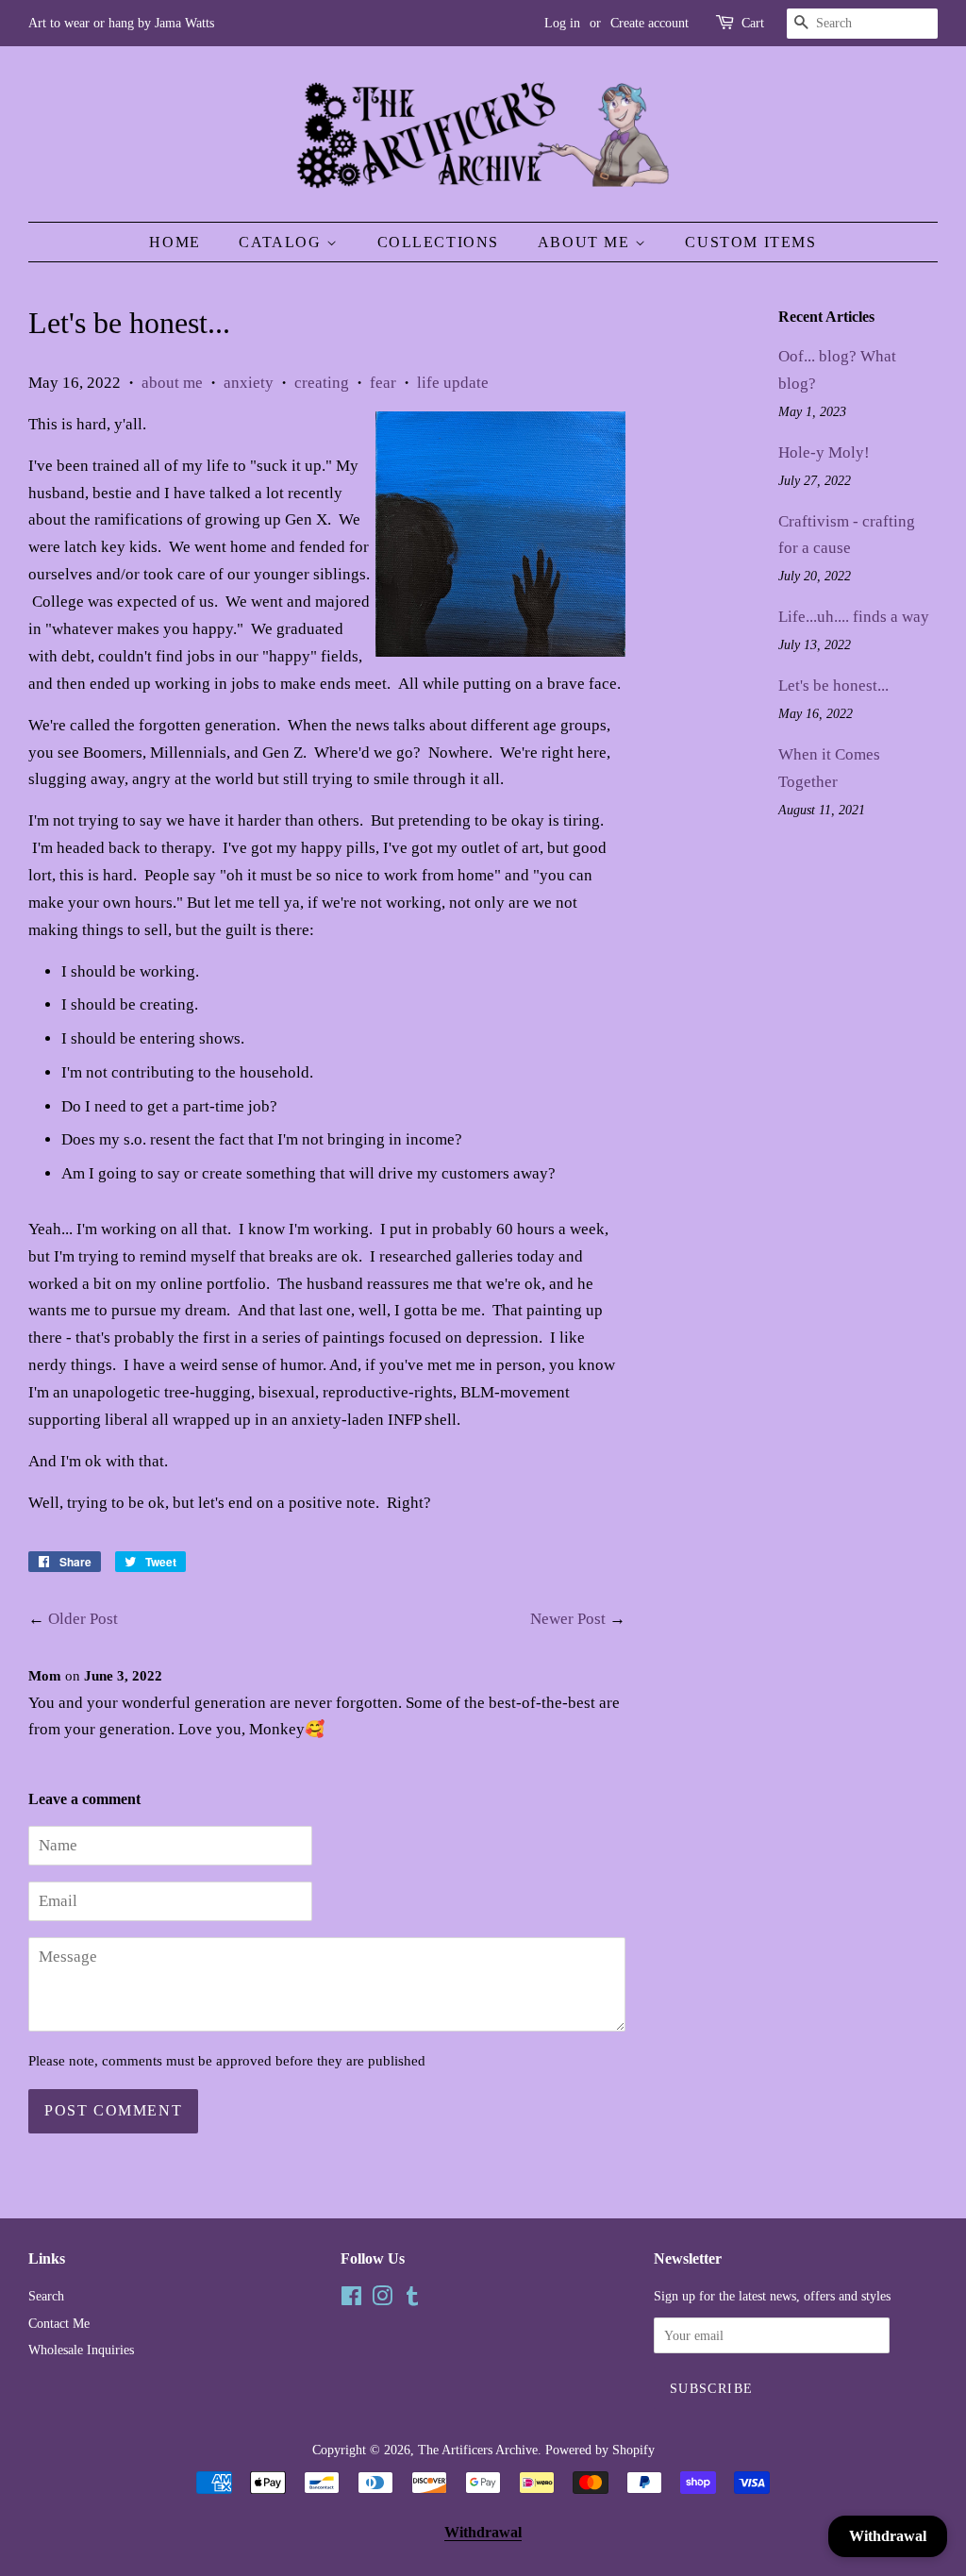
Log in (562, 23)
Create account (650, 23)
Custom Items (750, 242)
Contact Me (59, 2323)
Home (175, 242)
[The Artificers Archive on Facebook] (351, 2300)
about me (172, 383)
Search (46, 2296)
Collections (439, 242)
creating (322, 383)
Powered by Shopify (600, 2450)
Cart (753, 23)
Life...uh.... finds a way (854, 617)
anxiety (249, 383)
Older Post (83, 1619)
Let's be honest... (833, 686)
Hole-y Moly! (824, 452)
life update (453, 383)
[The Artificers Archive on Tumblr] (412, 2300)
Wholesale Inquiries (81, 2350)
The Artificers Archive (478, 2450)
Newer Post (568, 1619)
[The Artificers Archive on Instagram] (382, 2300)
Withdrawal (483, 2532)
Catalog (283, 242)
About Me (586, 242)
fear (383, 383)
